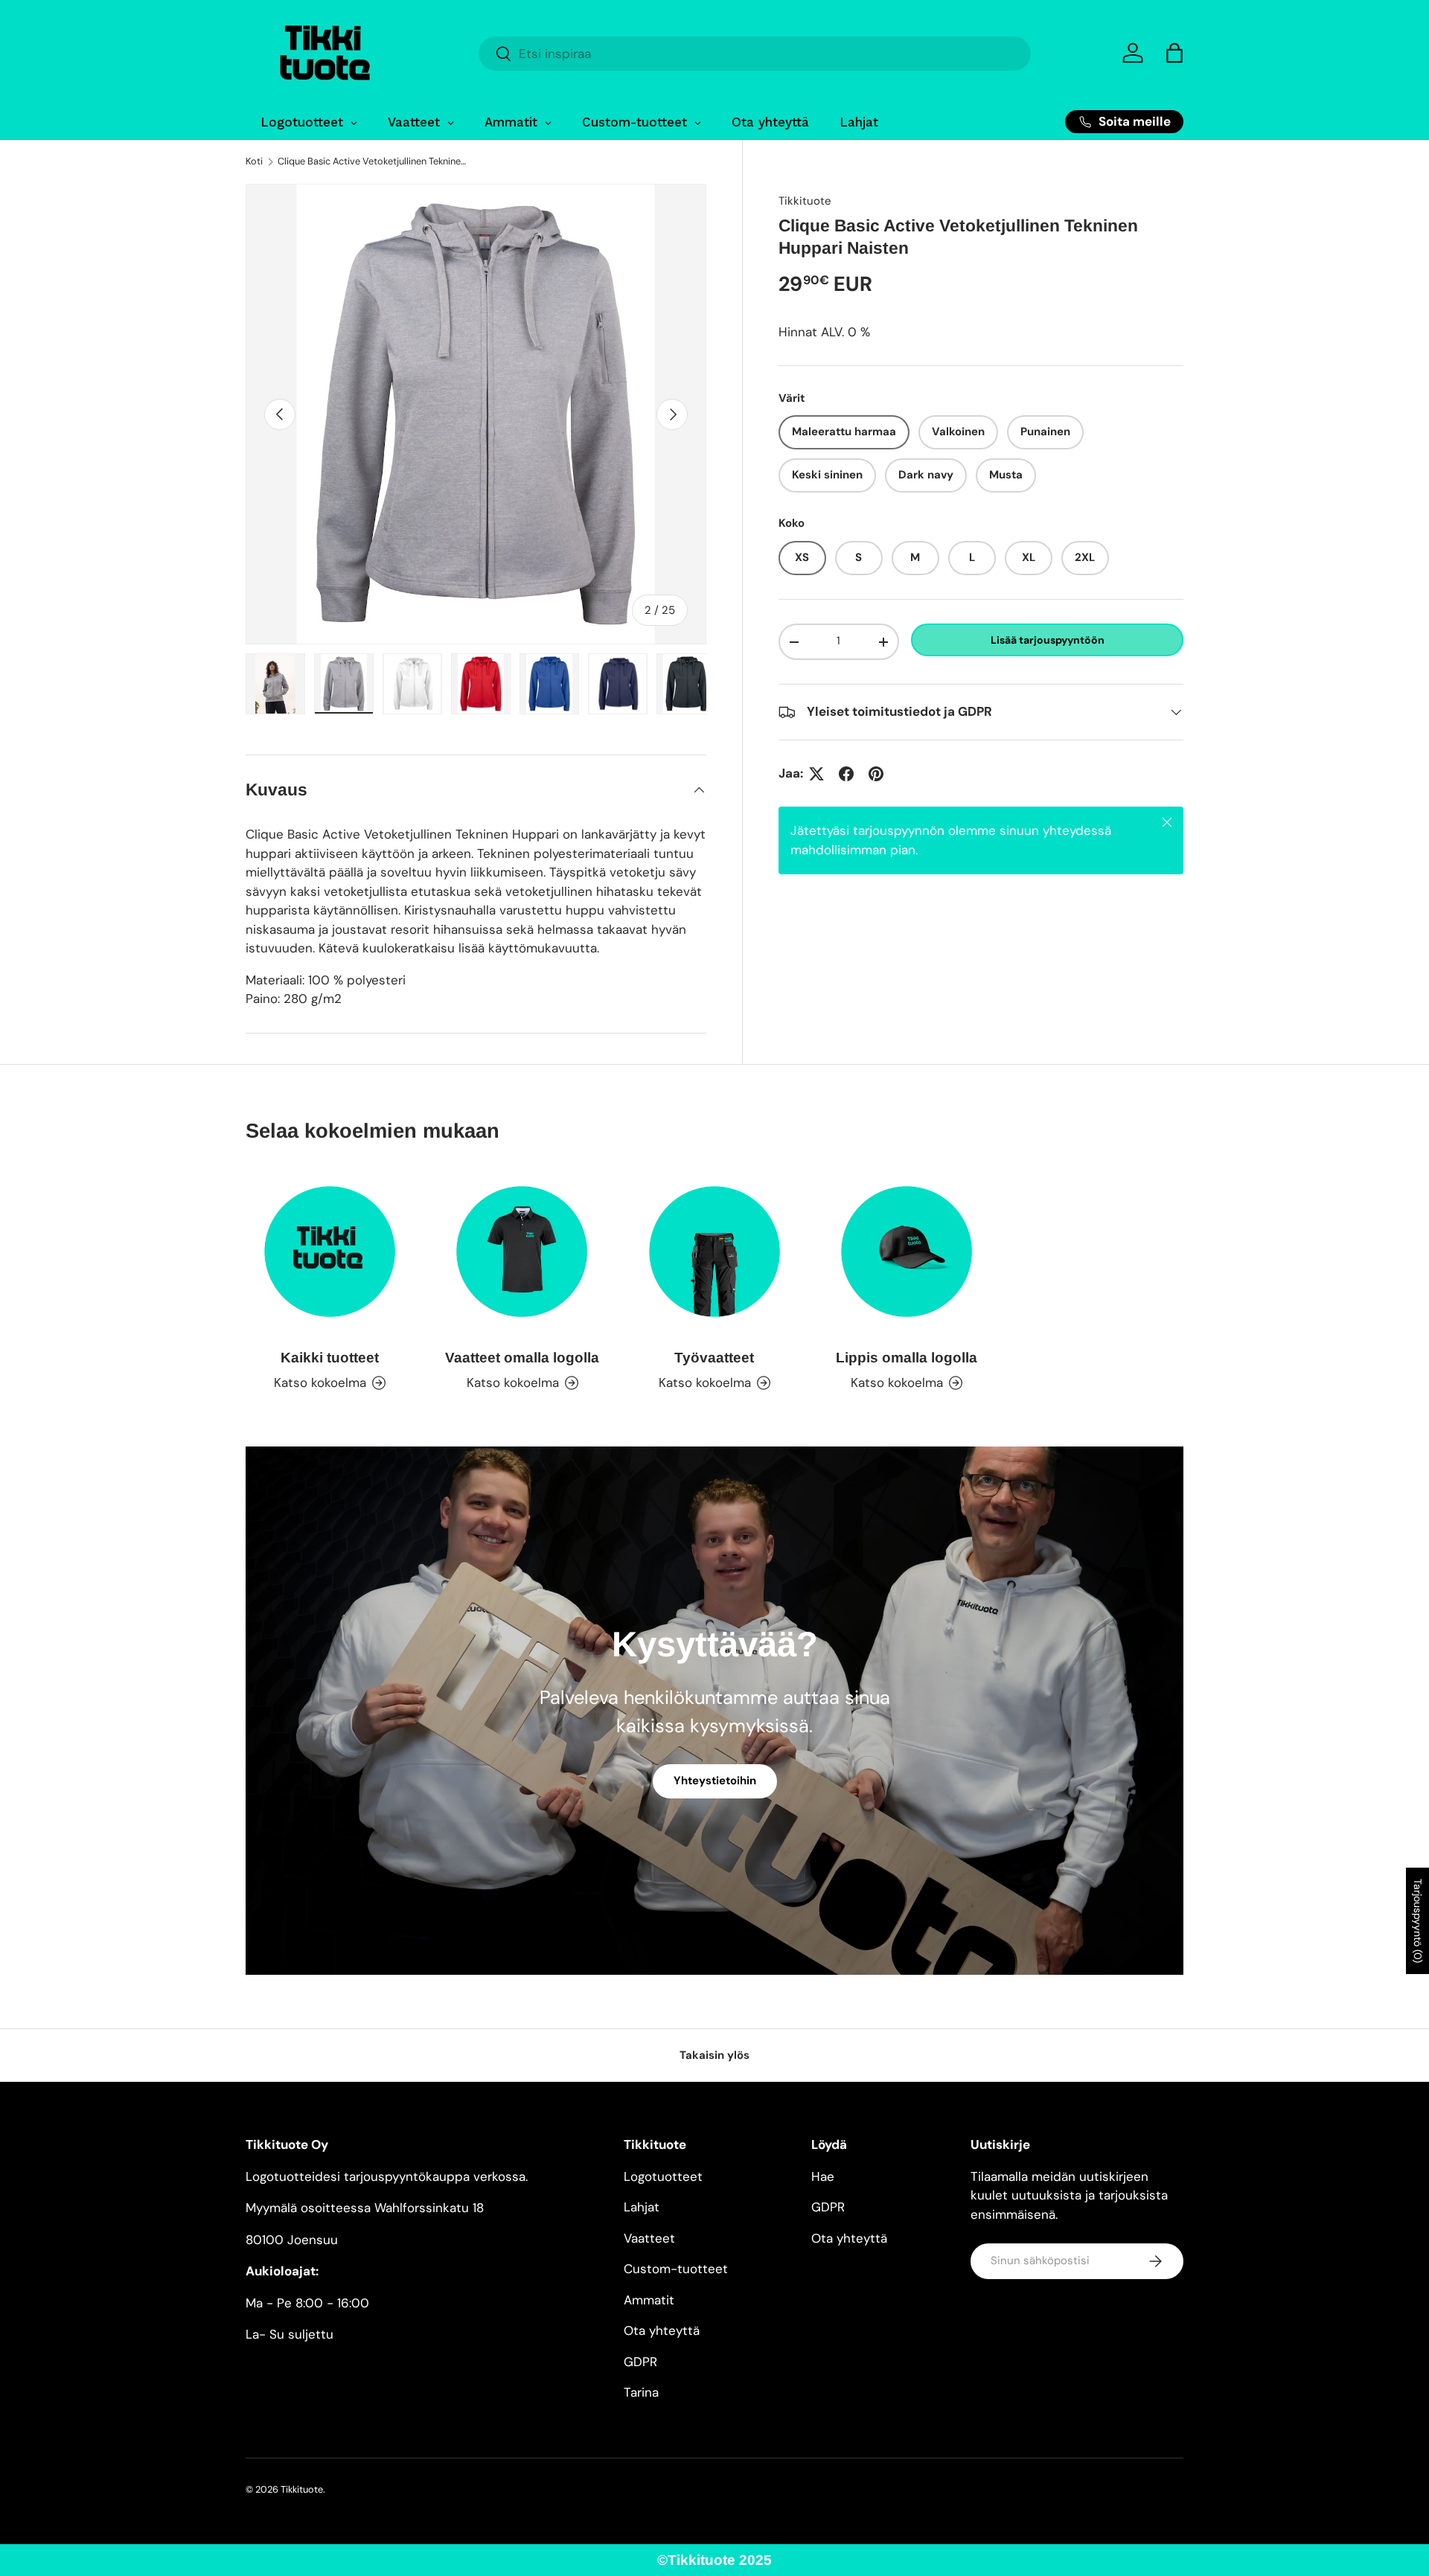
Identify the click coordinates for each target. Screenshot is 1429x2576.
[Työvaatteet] (714, 1252)
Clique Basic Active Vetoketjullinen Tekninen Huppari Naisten (373, 162)
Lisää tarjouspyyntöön (1048, 640)
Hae (823, 2176)
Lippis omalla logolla (907, 1358)
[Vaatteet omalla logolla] (522, 1252)
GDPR (640, 2362)
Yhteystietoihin (715, 1781)
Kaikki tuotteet (330, 1358)
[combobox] (755, 54)
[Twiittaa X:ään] (816, 774)
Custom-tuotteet (676, 2269)
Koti (254, 162)
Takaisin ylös (714, 2055)
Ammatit (649, 2300)
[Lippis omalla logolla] (907, 1252)
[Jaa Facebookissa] (846, 774)
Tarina (641, 2392)
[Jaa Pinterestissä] (876, 774)
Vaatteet (649, 2238)
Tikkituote (805, 201)
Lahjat (642, 2207)
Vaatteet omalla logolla (522, 1358)
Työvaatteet (714, 1358)
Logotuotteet (663, 2176)
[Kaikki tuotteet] (330, 1252)
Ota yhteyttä (662, 2330)
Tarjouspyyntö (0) (1418, 1921)
